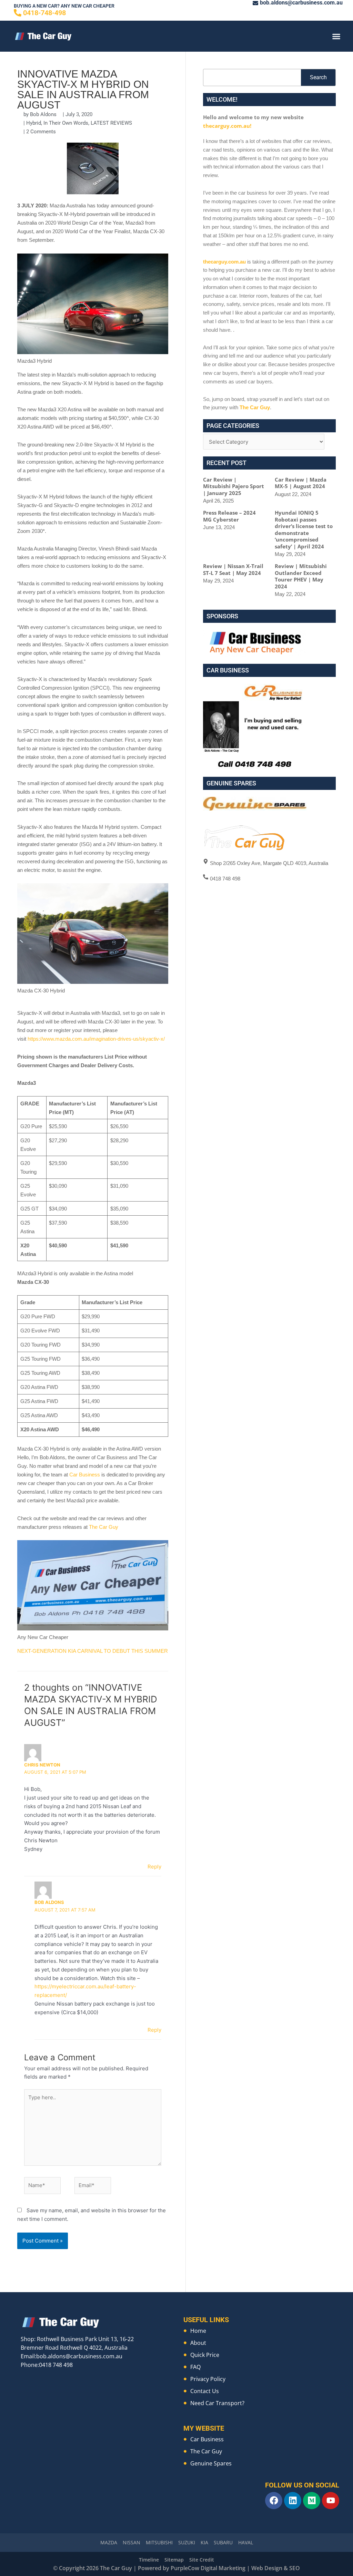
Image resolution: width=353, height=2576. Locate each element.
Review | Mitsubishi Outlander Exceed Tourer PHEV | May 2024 (301, 576)
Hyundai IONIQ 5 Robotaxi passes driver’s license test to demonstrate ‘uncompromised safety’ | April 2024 (304, 529)
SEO (295, 2568)
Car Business (85, 1475)
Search (318, 77)
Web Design (267, 2568)
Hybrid (34, 123)
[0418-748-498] (18, 13)
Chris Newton (42, 1765)
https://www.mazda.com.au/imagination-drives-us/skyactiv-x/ (96, 1039)
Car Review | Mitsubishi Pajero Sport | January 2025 (234, 486)
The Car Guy (104, 1527)
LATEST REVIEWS (111, 123)
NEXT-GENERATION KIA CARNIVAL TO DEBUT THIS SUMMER (93, 1651)
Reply (154, 1867)
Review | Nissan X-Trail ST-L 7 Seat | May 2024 (233, 569)
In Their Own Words (66, 123)
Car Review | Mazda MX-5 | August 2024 (301, 483)
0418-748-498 (44, 13)
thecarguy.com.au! (227, 126)
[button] (336, 36)
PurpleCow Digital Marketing (208, 2568)
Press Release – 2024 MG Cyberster (229, 516)
